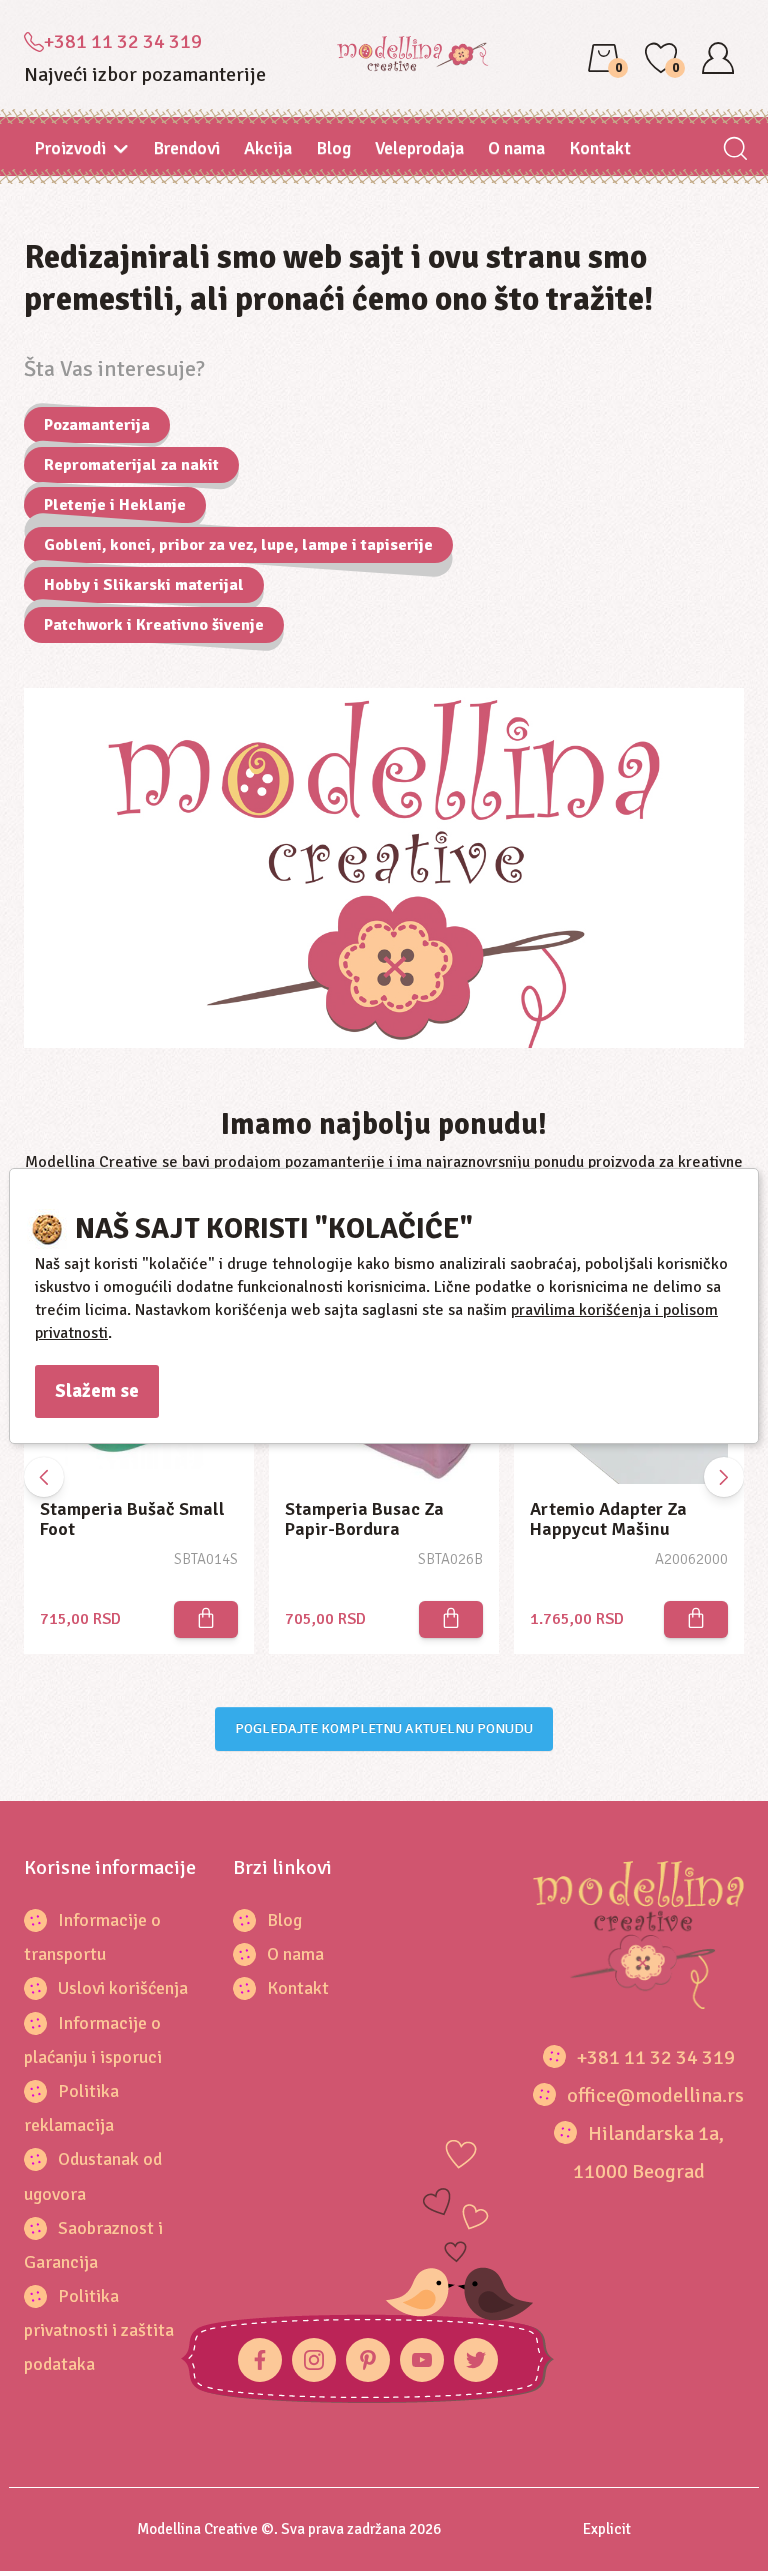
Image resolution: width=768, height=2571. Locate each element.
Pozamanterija (97, 425)
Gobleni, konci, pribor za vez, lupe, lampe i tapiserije (238, 545)
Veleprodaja (419, 148)
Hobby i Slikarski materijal (144, 585)
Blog (333, 148)
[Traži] (734, 150)
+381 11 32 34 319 (123, 41)
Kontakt (600, 148)
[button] (724, 1477)
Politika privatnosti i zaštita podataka (99, 2330)
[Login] (718, 58)
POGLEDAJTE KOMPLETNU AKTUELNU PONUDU (384, 1728)
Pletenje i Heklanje (115, 505)
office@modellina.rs (655, 2095)
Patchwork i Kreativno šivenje (154, 625)
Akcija (268, 148)
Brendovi (186, 148)
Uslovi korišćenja (123, 1988)
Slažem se (97, 1391)
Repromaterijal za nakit (131, 465)
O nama (516, 148)
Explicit (607, 2529)
